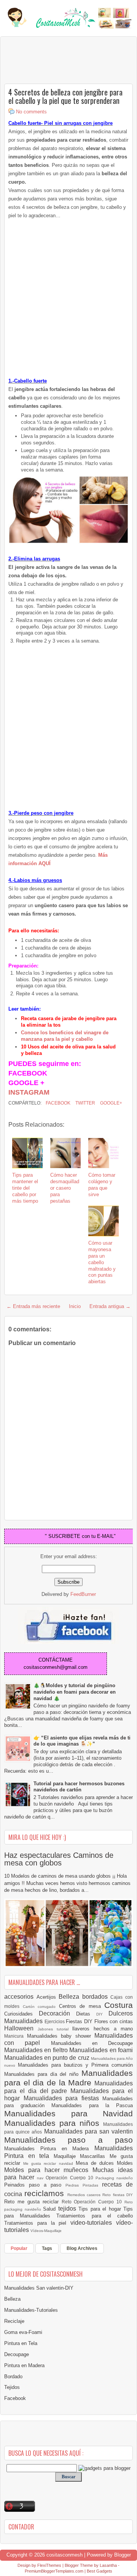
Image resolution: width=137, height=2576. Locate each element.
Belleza (70, 1997)
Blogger (123, 2555)
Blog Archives (82, 2248)
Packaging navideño (114, 2178)
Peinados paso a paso (35, 2185)
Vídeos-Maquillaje (46, 2231)
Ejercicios (55, 2021)
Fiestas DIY (80, 2021)
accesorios (20, 1997)
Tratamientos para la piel (37, 2223)
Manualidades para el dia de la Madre (68, 2078)
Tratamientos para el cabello (95, 2216)
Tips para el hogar (101, 2209)
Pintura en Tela (21, 2343)
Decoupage (17, 2354)
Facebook (57, 1103)
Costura (119, 2005)
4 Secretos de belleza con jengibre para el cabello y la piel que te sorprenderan (65, 96)
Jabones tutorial (55, 2029)
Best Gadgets (100, 2571)
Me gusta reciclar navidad (49, 2163)
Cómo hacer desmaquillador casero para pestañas (65, 1188)
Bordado (13, 2377)
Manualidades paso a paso (68, 2140)
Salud (51, 2209)
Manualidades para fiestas (63, 2098)
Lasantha (108, 2565)
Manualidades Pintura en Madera (49, 2149)
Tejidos (12, 2387)
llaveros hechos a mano (103, 2029)
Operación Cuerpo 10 (70, 2178)
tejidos (68, 2209)
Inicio (75, 1306)
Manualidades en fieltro (37, 2050)
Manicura (16, 2036)
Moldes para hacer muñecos (48, 2170)
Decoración (57, 2013)
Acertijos (48, 1997)
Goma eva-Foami (23, 2332)
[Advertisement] (65, 60)
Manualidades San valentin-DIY (39, 2288)
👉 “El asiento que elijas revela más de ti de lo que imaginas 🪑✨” (82, 1741)
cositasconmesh (65, 2555)
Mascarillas (95, 2156)
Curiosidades (22, 2014)
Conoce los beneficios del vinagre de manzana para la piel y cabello (65, 1036)
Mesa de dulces (96, 2163)
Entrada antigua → (110, 1306)
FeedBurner (83, 1594)
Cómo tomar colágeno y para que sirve (102, 1185)
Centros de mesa (82, 2006)
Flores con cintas (114, 2021)
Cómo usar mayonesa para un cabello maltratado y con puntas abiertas (102, 1262)
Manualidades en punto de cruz (48, 2058)
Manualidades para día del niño (43, 2074)
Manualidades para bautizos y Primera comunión (75, 2065)
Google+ (111, 1103)
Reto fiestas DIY (118, 2195)
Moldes (125, 2163)
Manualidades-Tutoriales (31, 2310)
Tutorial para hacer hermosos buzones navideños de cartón (79, 1787)
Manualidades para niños (54, 2123)
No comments (31, 112)
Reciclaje (14, 2321)
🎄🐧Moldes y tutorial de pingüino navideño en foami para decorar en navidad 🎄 (75, 1692)
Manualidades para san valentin (89, 2131)
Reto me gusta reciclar (33, 2202)
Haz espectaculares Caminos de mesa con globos (59, 1859)
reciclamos (46, 2193)
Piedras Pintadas (84, 2185)
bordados (96, 1997)
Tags (47, 2248)
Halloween (21, 2028)
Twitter (85, 1103)
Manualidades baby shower (61, 2036)
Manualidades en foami (101, 2050)
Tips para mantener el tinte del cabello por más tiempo (25, 1188)
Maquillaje (67, 2156)
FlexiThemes (49, 2565)
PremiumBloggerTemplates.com (54, 2571)
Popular (19, 2248)
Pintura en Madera (24, 2365)
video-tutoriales (93, 2223)
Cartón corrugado (41, 2007)
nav (41, 2178)
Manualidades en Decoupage (92, 2043)
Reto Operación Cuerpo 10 (93, 2202)
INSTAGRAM (29, 1092)
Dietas (86, 2014)
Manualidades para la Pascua (92, 2105)
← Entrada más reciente (33, 1306)
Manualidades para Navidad (68, 2113)
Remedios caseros (85, 2195)
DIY (102, 2014)
